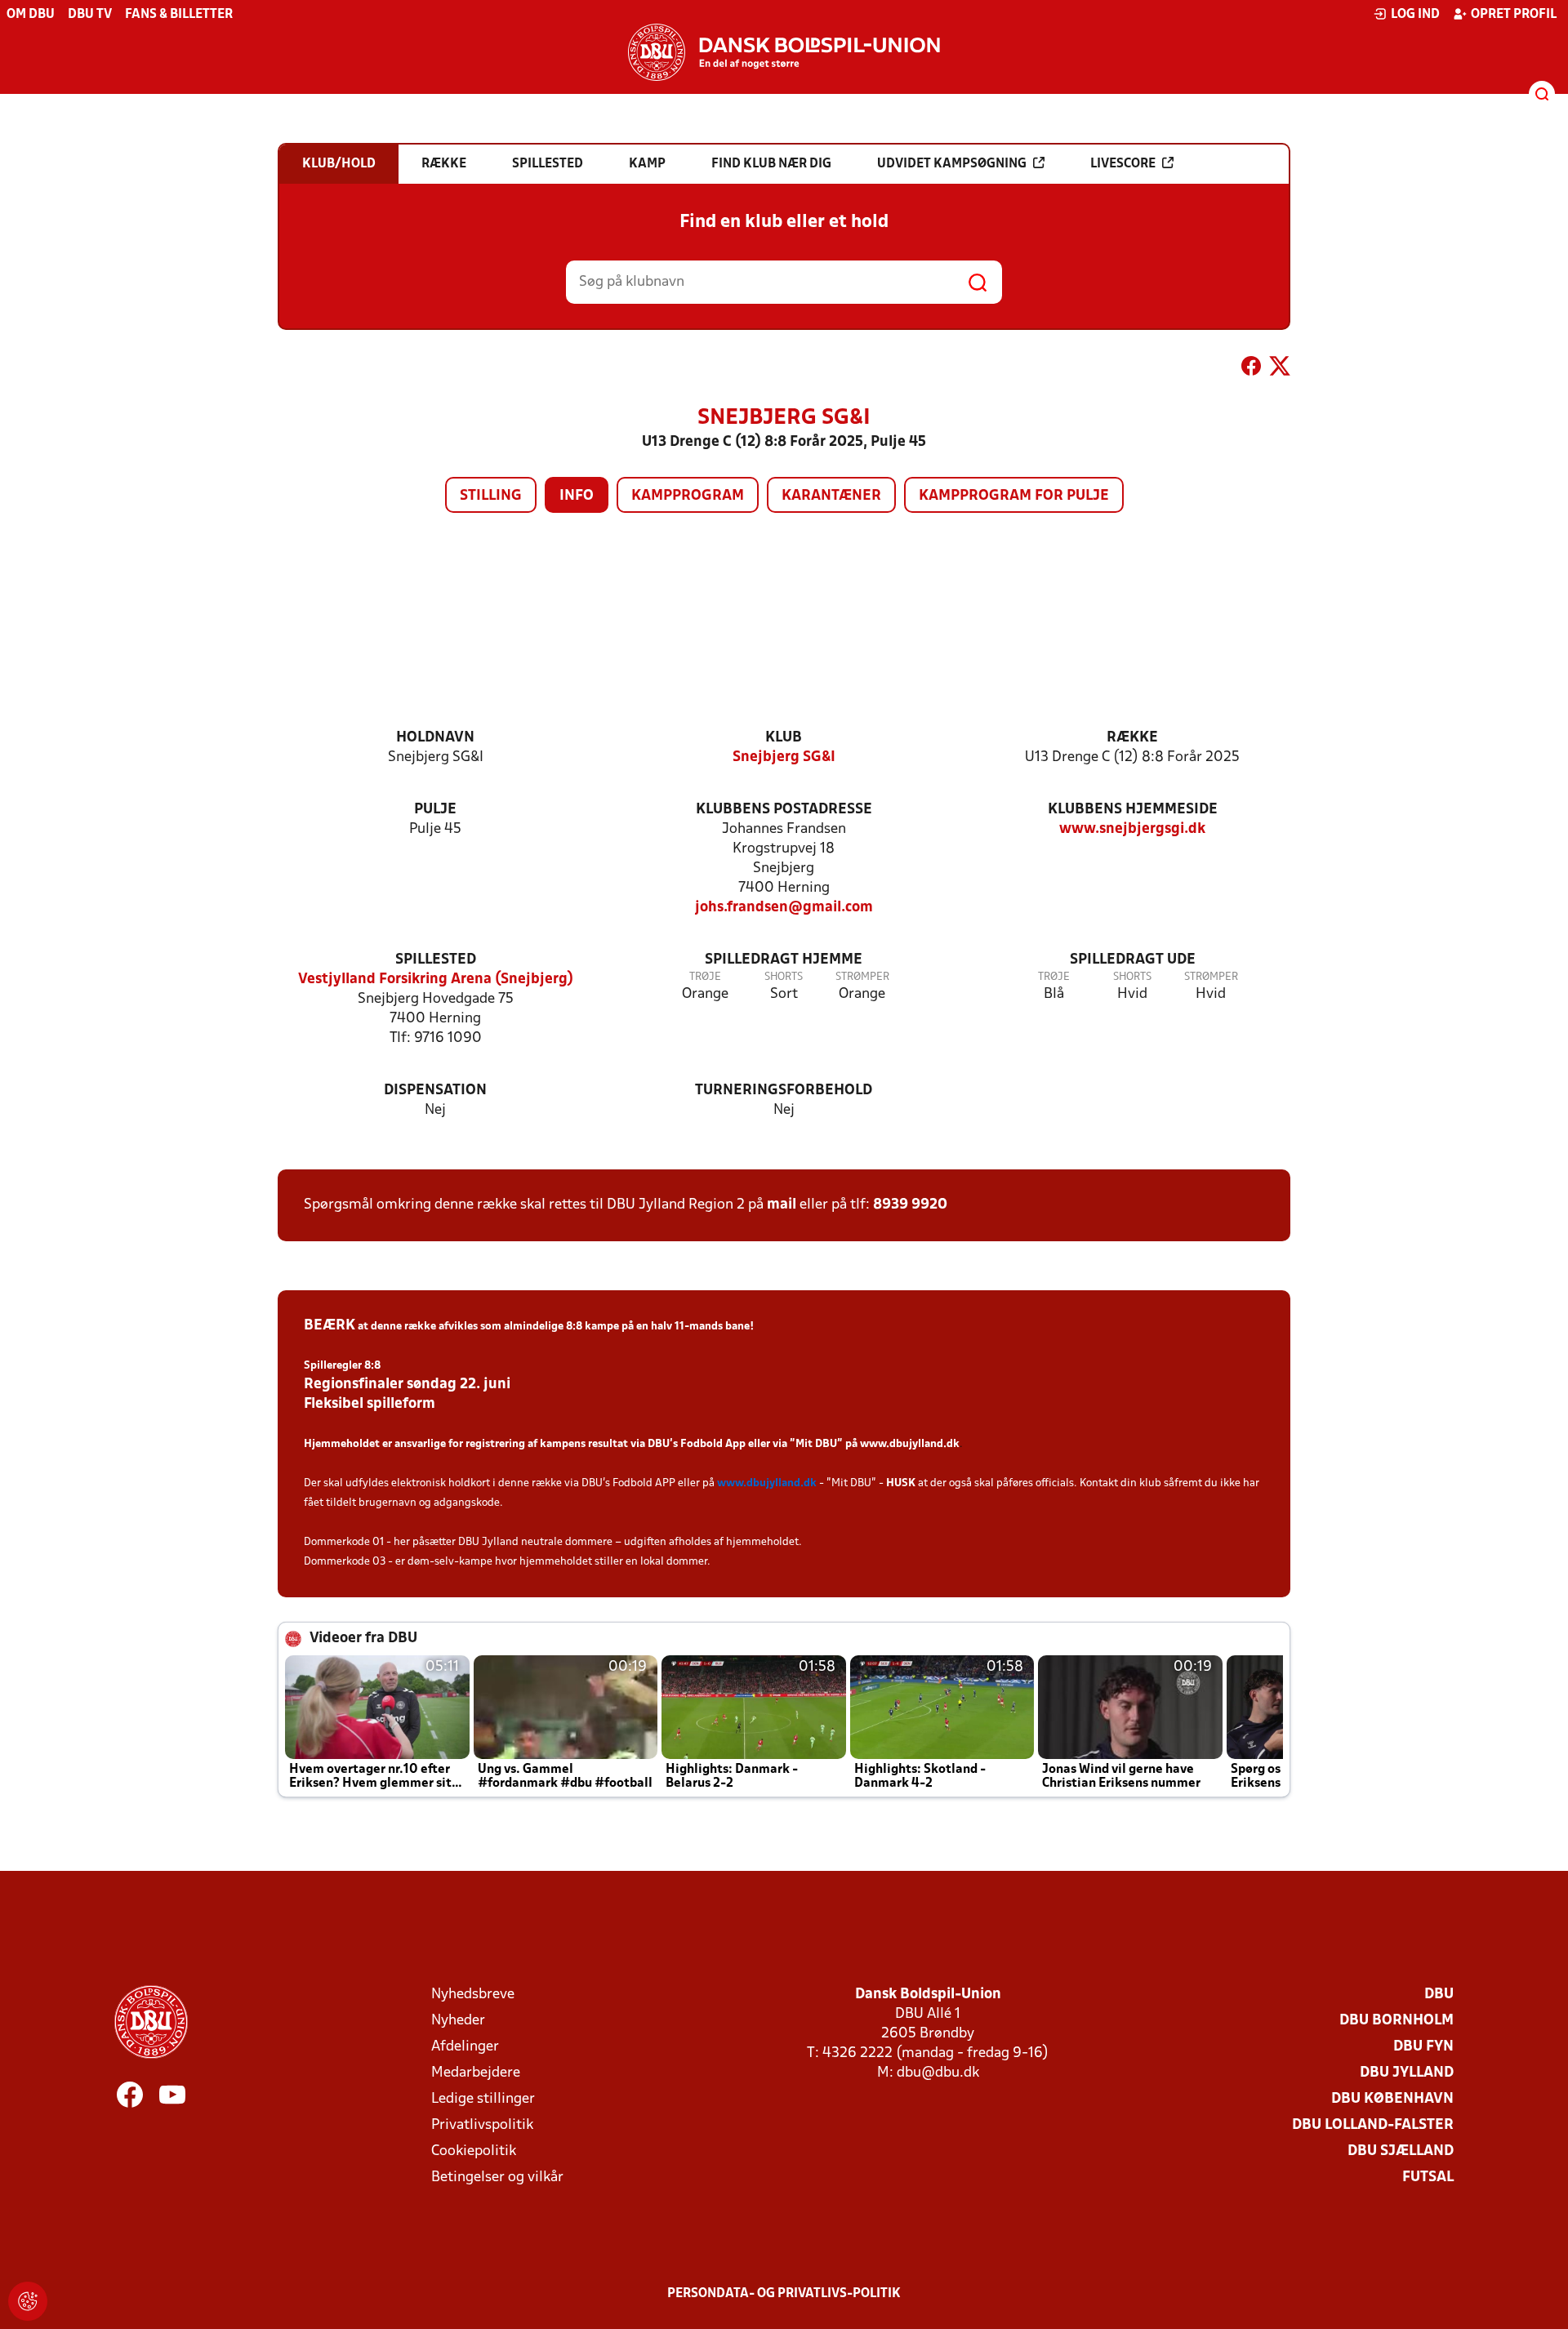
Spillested (436, 960)
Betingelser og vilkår (497, 2178)
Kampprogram (688, 496)
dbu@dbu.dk (938, 2073)
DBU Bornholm (1396, 2021)
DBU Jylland (1407, 2073)
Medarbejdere (476, 2073)
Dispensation (435, 1091)
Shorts (784, 977)
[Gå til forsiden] (784, 52)
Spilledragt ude (1133, 960)
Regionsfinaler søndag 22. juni (407, 1385)
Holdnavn (435, 738)
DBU (1439, 1995)
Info (577, 496)
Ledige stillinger (483, 2099)
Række (1132, 738)
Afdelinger (465, 2047)
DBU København (1392, 2099)
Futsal (1428, 2178)
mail (782, 1205)
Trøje (705, 977)
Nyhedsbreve (473, 1995)
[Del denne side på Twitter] (1280, 369)
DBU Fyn (1423, 2047)
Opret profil (1514, 15)
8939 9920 (910, 1205)
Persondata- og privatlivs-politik (784, 2294)
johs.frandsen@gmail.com (784, 908)
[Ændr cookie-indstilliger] (28, 2301)
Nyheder (458, 2021)
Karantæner (831, 496)
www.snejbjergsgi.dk (1132, 829)
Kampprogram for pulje (1014, 496)
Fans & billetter (179, 15)
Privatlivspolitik (482, 2125)
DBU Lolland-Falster (1373, 2125)
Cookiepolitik (474, 2151)
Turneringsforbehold (784, 1091)
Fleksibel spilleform (370, 1404)
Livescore (1123, 164)
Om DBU (31, 15)
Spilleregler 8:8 (342, 1366)
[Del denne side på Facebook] (1251, 369)
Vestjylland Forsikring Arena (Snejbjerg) (436, 980)
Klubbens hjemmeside (1133, 810)
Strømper (862, 977)
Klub (784, 738)
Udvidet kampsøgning (952, 164)
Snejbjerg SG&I (784, 757)
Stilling (491, 496)
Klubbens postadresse (784, 810)
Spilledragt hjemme (784, 960)
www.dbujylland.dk (910, 1444)
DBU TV (90, 15)
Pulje (435, 810)
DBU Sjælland (1401, 2151)
